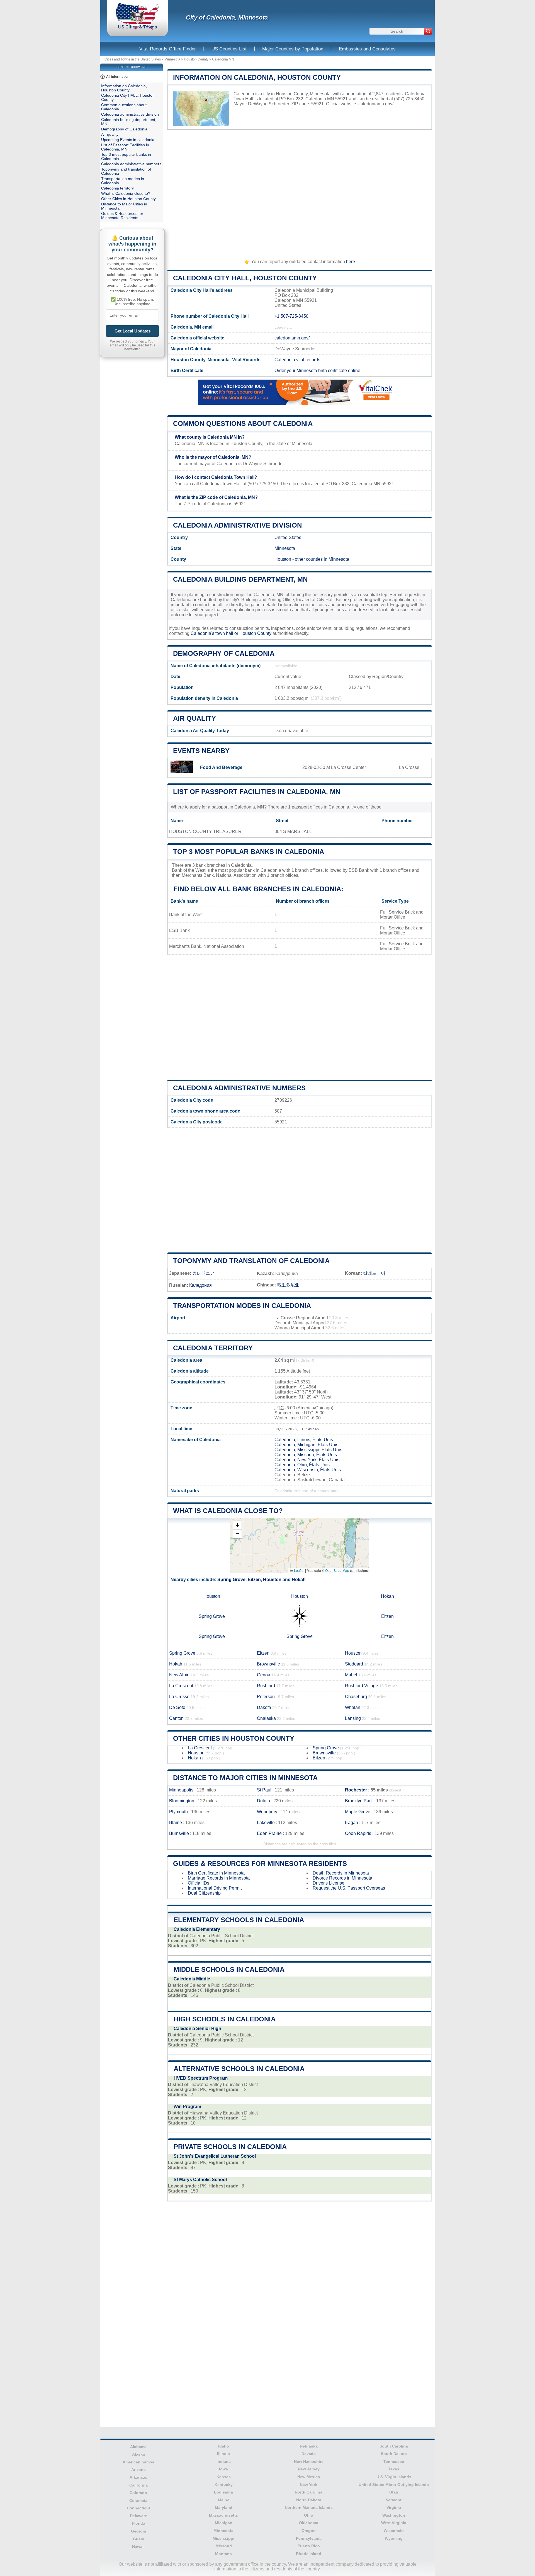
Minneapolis (181, 1790)
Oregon (309, 2531)
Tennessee (394, 2461)
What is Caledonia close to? (228, 1511)
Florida (138, 2523)
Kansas (224, 2477)
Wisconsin (394, 2531)
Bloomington (182, 1801)
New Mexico (309, 2477)
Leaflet (299, 1570)
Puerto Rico (309, 2546)
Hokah (299, 1580)
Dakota (264, 1707)
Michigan (224, 2523)
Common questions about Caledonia (243, 423)
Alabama (138, 2447)
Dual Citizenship (204, 1893)
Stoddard (354, 1664)
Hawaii (138, 2546)
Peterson (266, 1697)
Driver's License (329, 1883)
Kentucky (224, 2485)
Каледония (200, 1285)
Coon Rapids (358, 1833)
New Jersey (309, 2469)
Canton (176, 1718)
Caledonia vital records (297, 360)
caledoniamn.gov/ (376, 104)
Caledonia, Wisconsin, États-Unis (308, 1470)
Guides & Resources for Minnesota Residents (260, 1864)
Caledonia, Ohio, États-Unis (302, 1465)
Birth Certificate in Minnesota (216, 1873)
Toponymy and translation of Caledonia (251, 1261)
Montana (223, 2554)
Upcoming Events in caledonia (128, 140)
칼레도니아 (374, 1273)
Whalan (353, 1707)
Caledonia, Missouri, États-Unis (306, 1455)
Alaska (138, 2454)
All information (118, 77)
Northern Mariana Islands (309, 2507)
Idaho (224, 2446)
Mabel (351, 1675)
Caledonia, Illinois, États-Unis (304, 1440)
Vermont (394, 2500)
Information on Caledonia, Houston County (257, 77)
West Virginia (394, 2523)
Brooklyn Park (359, 1801)
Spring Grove (231, 1580)
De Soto (177, 1707)
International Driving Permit (215, 1888)
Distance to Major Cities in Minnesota (245, 1778)
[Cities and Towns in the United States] (138, 29)
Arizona (138, 2470)
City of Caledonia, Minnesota (227, 17)
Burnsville (179, 1833)
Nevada (309, 2454)
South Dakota (394, 2454)
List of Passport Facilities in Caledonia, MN (257, 792)
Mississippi (223, 2538)
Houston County (196, 59)
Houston (283, 559)
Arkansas (138, 2477)
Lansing (353, 1718)
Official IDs (199, 1883)
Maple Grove (358, 1812)
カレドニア (203, 1273)
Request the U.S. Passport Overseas (349, 1888)
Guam (138, 2539)
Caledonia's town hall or (215, 633)
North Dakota (309, 2500)
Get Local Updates (132, 331)
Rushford (266, 1686)
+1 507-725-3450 (291, 316)
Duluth (263, 1801)
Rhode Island (309, 2554)
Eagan (352, 1823)
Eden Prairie (269, 1833)
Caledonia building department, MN (240, 579)
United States (288, 537)
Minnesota (172, 59)
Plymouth (178, 1812)
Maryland (224, 2507)
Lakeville (266, 1823)
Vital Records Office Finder (168, 49)
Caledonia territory (213, 1348)
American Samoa (138, 2462)
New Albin (179, 1675)
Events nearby (201, 751)
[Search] (428, 31)
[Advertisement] (300, 192)
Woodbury (267, 1812)
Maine (224, 2500)
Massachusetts (223, 2515)
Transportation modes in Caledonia (242, 1306)
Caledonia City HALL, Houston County (245, 278)
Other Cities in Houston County (234, 1738)
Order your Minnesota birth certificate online (317, 371)
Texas (394, 2469)
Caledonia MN (223, 59)
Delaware (138, 2516)
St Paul (264, 1790)
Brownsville (268, 1664)
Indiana (224, 2461)
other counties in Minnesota (322, 559)
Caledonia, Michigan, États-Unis (306, 1445)
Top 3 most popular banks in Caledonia (249, 852)
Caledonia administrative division (237, 525)
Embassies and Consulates (367, 49)
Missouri (224, 2546)
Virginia (394, 2507)
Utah (394, 2492)
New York (309, 2485)
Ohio (309, 2515)
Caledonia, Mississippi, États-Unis (308, 1450)
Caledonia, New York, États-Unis (307, 1460)
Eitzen (254, 1580)
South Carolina (394, 2446)
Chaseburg (356, 1697)
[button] (237, 1525)
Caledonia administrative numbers (239, 1088)
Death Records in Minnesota (341, 1873)
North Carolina (309, 2492)
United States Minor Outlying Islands (394, 2485)
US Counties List (229, 49)
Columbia (138, 2500)
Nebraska (309, 2446)
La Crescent (181, 1686)
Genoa (264, 1675)
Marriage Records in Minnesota (219, 1878)
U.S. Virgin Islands (394, 2477)
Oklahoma (309, 2523)
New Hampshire (309, 2461)
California (138, 2485)
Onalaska (266, 1718)
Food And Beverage (221, 767)
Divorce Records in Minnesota (342, 1878)
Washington (394, 2515)
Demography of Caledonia (224, 653)
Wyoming (394, 2538)
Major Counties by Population (293, 49)
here (351, 262)
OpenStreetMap (337, 1570)
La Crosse (179, 1697)
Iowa (223, 2469)
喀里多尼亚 (288, 1285)
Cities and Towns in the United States (133, 59)
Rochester (356, 1790)
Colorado (138, 2493)
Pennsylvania (309, 2538)
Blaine (176, 1823)
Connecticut (138, 2508)
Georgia (138, 2531)
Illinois (223, 2454)
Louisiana (223, 2492)
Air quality (194, 718)
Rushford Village (362, 1686)
